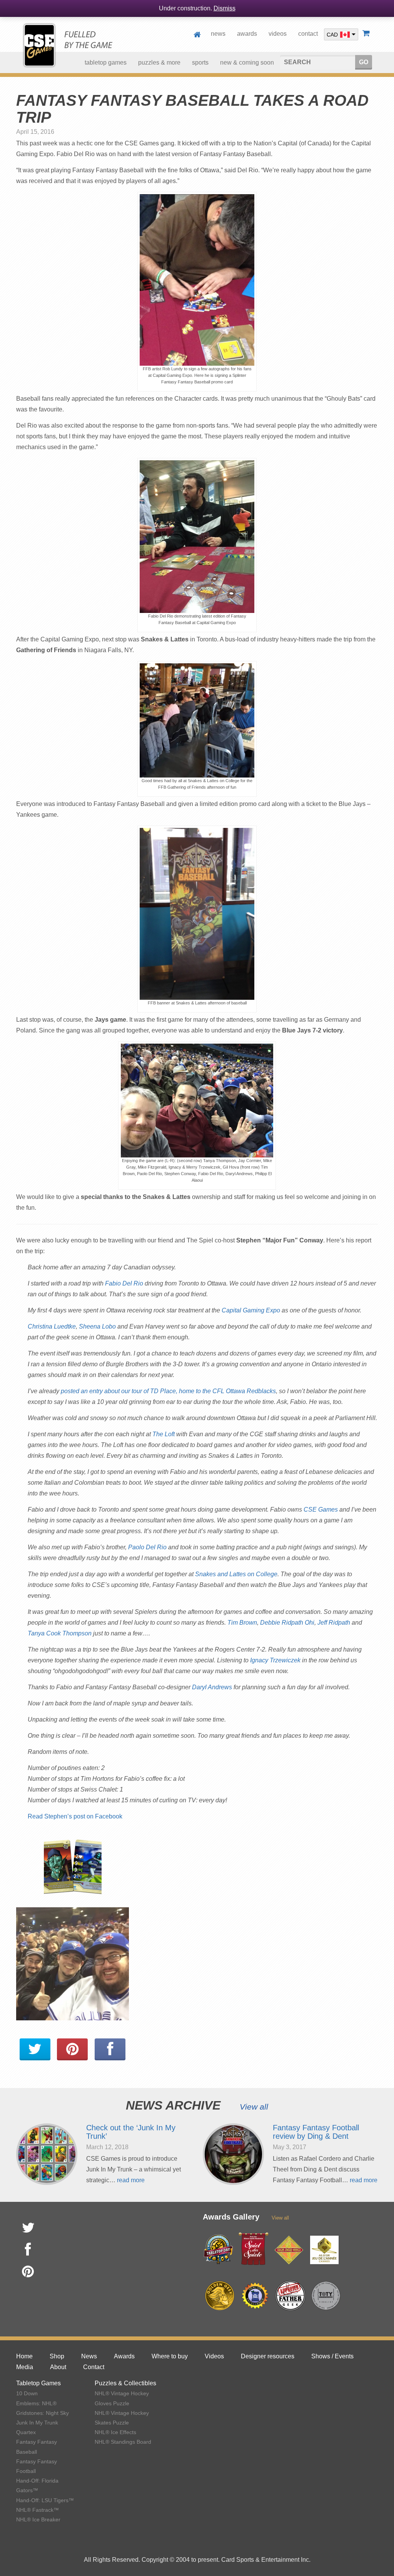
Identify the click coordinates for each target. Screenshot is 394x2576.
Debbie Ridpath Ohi (287, 1623)
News (218, 34)
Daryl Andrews (212, 1687)
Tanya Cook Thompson (60, 1633)
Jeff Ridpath (334, 1623)
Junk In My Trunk (37, 2423)
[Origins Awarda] (289, 2250)
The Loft (164, 1434)
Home (199, 34)
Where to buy (170, 2356)
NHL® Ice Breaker (38, 2519)
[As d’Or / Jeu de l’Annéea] (324, 2250)
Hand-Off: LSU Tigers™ (45, 2500)
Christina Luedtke (52, 1326)
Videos (278, 34)
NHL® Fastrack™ (38, 2510)
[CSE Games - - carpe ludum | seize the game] (68, 45)
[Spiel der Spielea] (254, 2249)
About (58, 2367)
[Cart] (367, 34)
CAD (332, 34)
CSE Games (321, 1509)
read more (131, 2180)
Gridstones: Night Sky (43, 2413)
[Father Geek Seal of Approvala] (290, 2296)
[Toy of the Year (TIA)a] (326, 2296)
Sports (200, 62)
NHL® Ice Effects (115, 2432)
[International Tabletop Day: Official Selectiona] (218, 2250)
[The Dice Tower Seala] (255, 2296)
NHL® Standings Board (123, 2442)
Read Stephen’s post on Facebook (75, 1816)
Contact (308, 34)
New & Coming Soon (247, 62)
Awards (247, 34)
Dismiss (225, 8)
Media (25, 2367)
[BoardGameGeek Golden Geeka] (220, 2296)
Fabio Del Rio (124, 1283)
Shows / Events (332, 2356)
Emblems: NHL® (36, 2403)
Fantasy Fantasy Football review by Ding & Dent (316, 2132)
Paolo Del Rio (147, 1547)
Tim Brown (242, 1623)
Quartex (26, 2432)
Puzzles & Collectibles (125, 2383)
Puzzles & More (159, 62)
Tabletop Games (38, 2383)
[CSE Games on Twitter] (35, 2050)
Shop (57, 2356)
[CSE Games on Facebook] (110, 2050)
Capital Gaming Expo (251, 1310)
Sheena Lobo (97, 1326)
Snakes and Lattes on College (236, 1574)
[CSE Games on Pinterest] (72, 2050)
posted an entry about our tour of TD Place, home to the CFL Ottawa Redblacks (168, 1391)
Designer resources (268, 2356)
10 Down (27, 2393)
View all (254, 2107)
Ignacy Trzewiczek (275, 1660)
